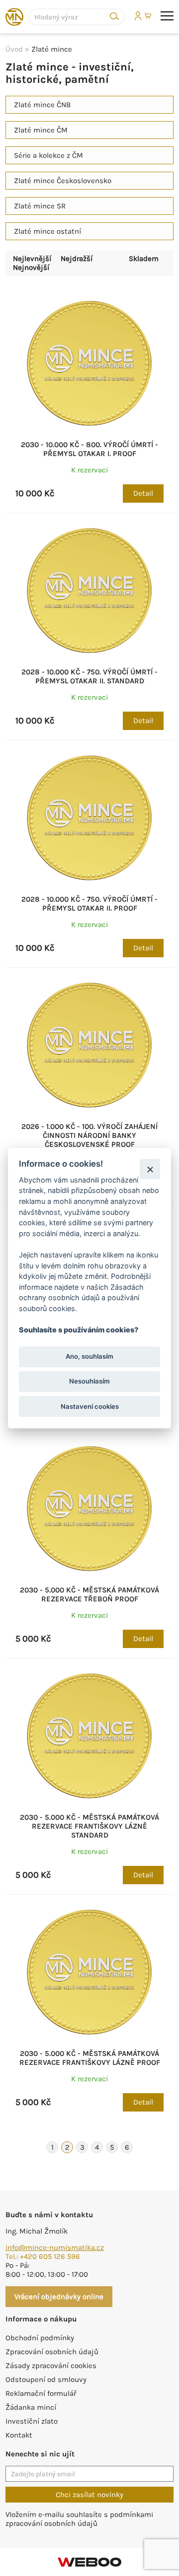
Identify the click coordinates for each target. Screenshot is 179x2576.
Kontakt (19, 2435)
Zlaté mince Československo (63, 181)
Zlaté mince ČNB (42, 105)
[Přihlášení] (138, 16)
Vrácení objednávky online (59, 2297)
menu (167, 16)
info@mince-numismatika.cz (55, 2247)
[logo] (14, 17)
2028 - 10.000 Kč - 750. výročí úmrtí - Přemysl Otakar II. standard (89, 676)
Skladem (144, 259)
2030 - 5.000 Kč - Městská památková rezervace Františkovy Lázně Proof (90, 2058)
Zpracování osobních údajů (52, 2352)
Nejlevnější (32, 259)
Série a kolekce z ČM (48, 155)
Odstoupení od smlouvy (46, 2379)
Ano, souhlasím (89, 1357)
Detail (143, 493)
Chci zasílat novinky (89, 2495)
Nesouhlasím (89, 1382)
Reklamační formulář (41, 2393)
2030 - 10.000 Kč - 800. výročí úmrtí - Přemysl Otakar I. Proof (89, 449)
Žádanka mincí (31, 2407)
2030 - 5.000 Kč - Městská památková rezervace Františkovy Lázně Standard (89, 1826)
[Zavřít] (150, 1169)
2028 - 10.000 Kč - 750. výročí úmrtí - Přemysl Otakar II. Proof (89, 904)
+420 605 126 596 (50, 2256)
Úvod (14, 49)
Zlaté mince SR (40, 206)
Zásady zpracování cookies (51, 2366)
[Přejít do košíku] (149, 16)
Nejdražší (77, 259)
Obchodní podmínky (40, 2338)
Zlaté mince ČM (41, 130)
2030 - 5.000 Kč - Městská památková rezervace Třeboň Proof (89, 1594)
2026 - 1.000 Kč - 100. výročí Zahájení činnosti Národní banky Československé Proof (89, 1135)
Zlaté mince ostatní (47, 231)
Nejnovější (31, 267)
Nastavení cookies (90, 1406)
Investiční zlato (32, 2421)
